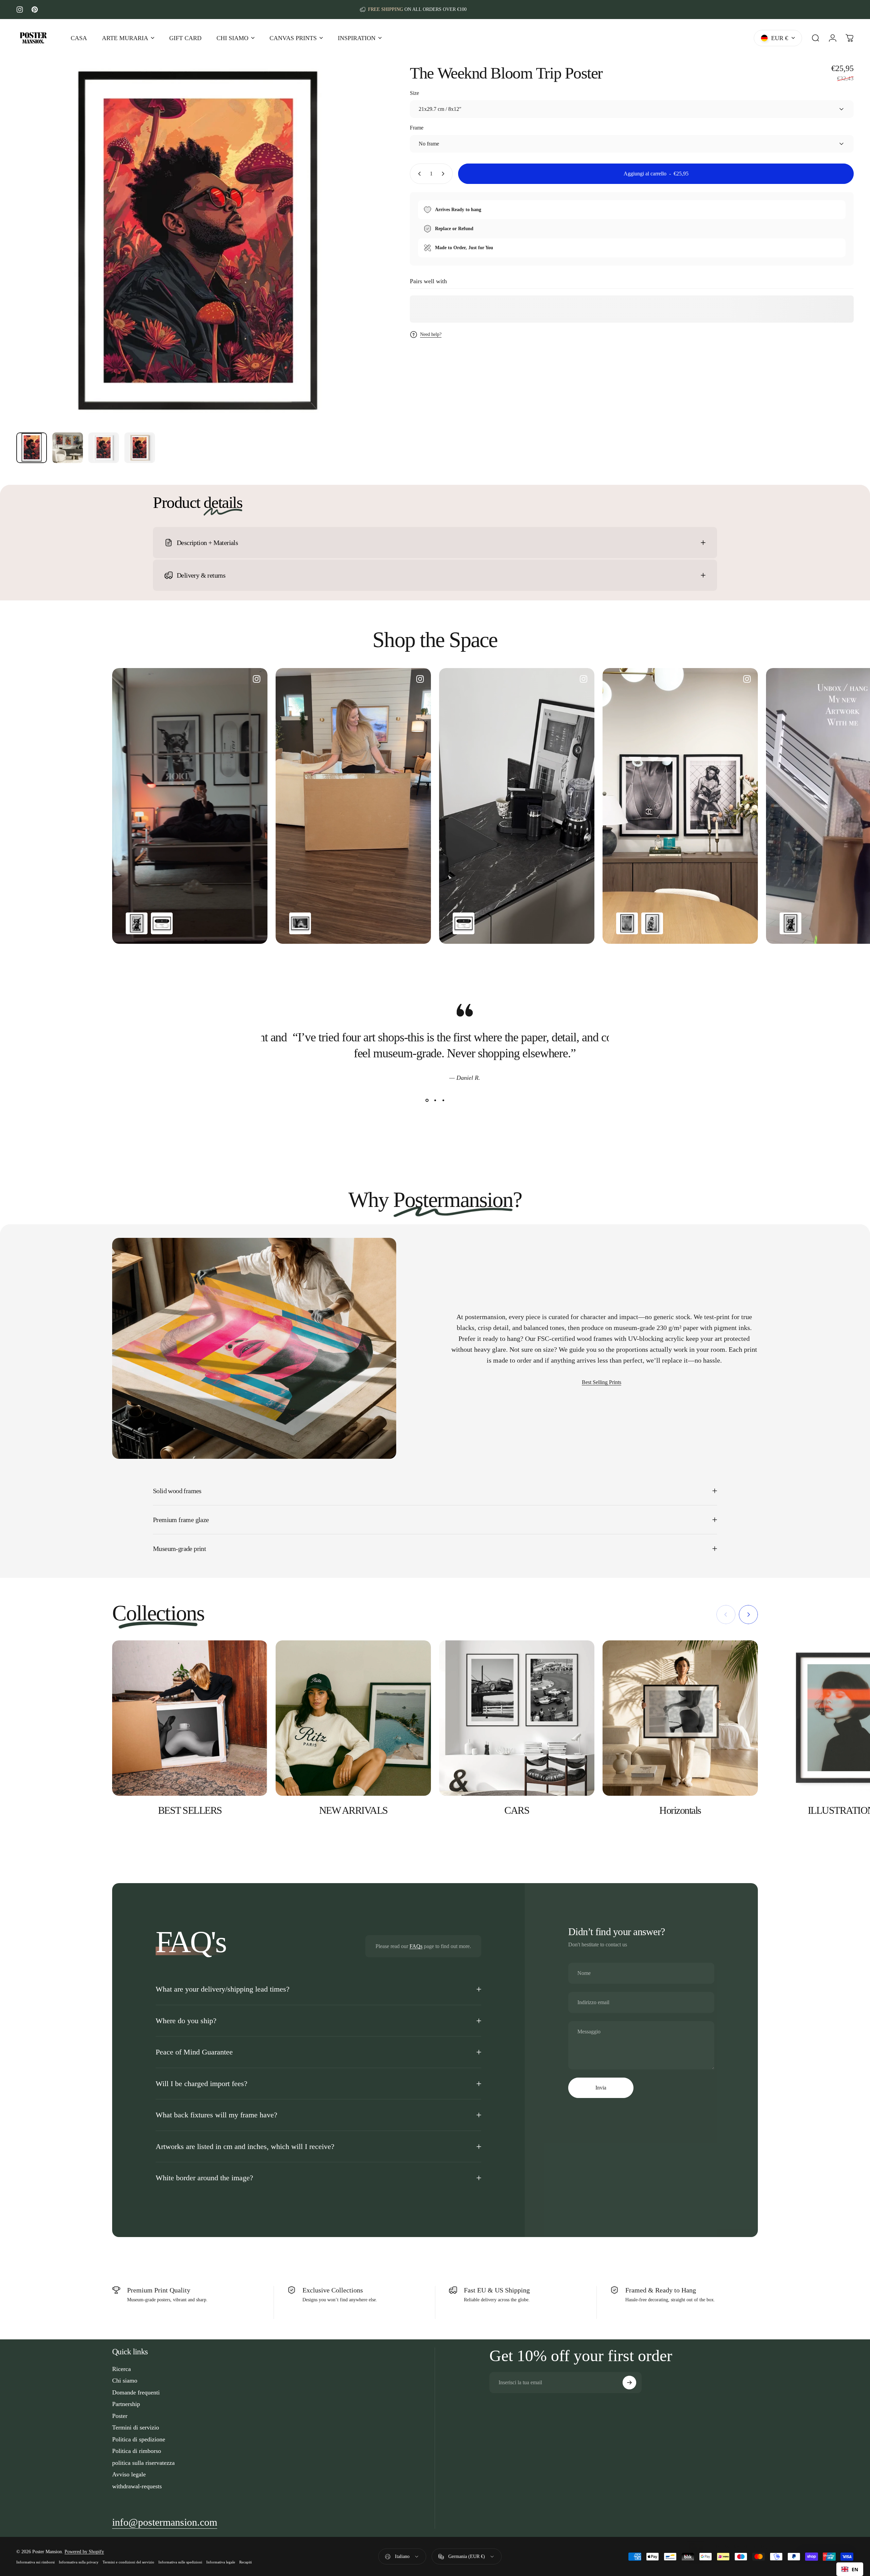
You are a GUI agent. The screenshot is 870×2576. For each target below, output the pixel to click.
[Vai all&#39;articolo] (32, 448)
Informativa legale (221, 2562)
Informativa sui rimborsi (36, 2562)
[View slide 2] (435, 1101)
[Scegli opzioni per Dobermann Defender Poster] (137, 923)
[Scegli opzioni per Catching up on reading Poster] (652, 923)
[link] (165, 2522)
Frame (417, 128)
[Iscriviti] (629, 2383)
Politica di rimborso (137, 2451)
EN (855, 2569)
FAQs (416, 1946)
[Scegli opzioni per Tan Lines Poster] (627, 923)
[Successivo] (362, 262)
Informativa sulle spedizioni (180, 2562)
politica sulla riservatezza (143, 2463)
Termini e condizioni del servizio (128, 2562)
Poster (120, 2416)
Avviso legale (129, 2474)
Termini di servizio (136, 2427)
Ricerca (121, 2369)
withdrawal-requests (137, 2486)
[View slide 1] (427, 1101)
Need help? (431, 334)
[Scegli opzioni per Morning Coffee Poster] (300, 923)
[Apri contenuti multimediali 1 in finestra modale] (198, 245)
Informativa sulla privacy (79, 2562)
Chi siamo (125, 2381)
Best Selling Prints (602, 1382)
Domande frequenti (136, 2392)
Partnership (126, 2404)
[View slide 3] (443, 1101)
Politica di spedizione (139, 2439)
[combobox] (850, 2569)
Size (414, 93)
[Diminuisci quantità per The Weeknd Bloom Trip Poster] (418, 174)
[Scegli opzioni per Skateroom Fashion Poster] (162, 923)
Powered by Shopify (84, 2552)
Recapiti (246, 2562)
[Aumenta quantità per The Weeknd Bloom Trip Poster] (445, 174)
